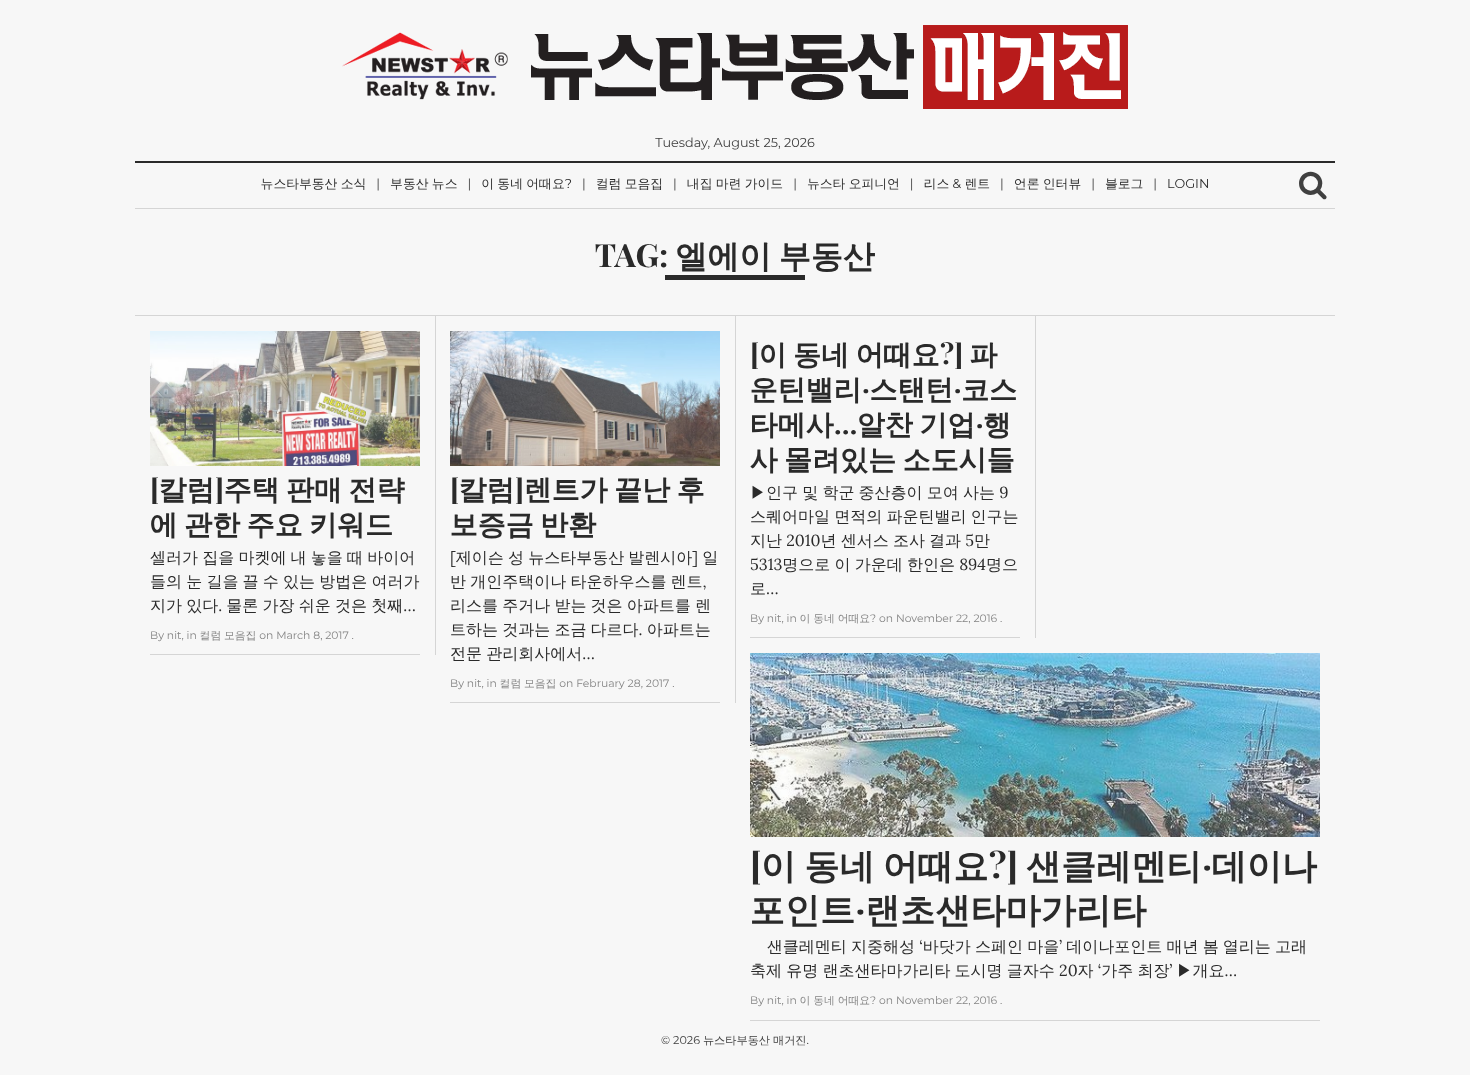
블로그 (1124, 184)
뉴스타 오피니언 (853, 184)
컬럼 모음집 (629, 184)
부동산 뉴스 (423, 184)
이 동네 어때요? (526, 184)
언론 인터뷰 (1047, 184)
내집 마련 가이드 (735, 184)
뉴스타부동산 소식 (314, 184)
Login (1188, 184)
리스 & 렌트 (957, 184)
